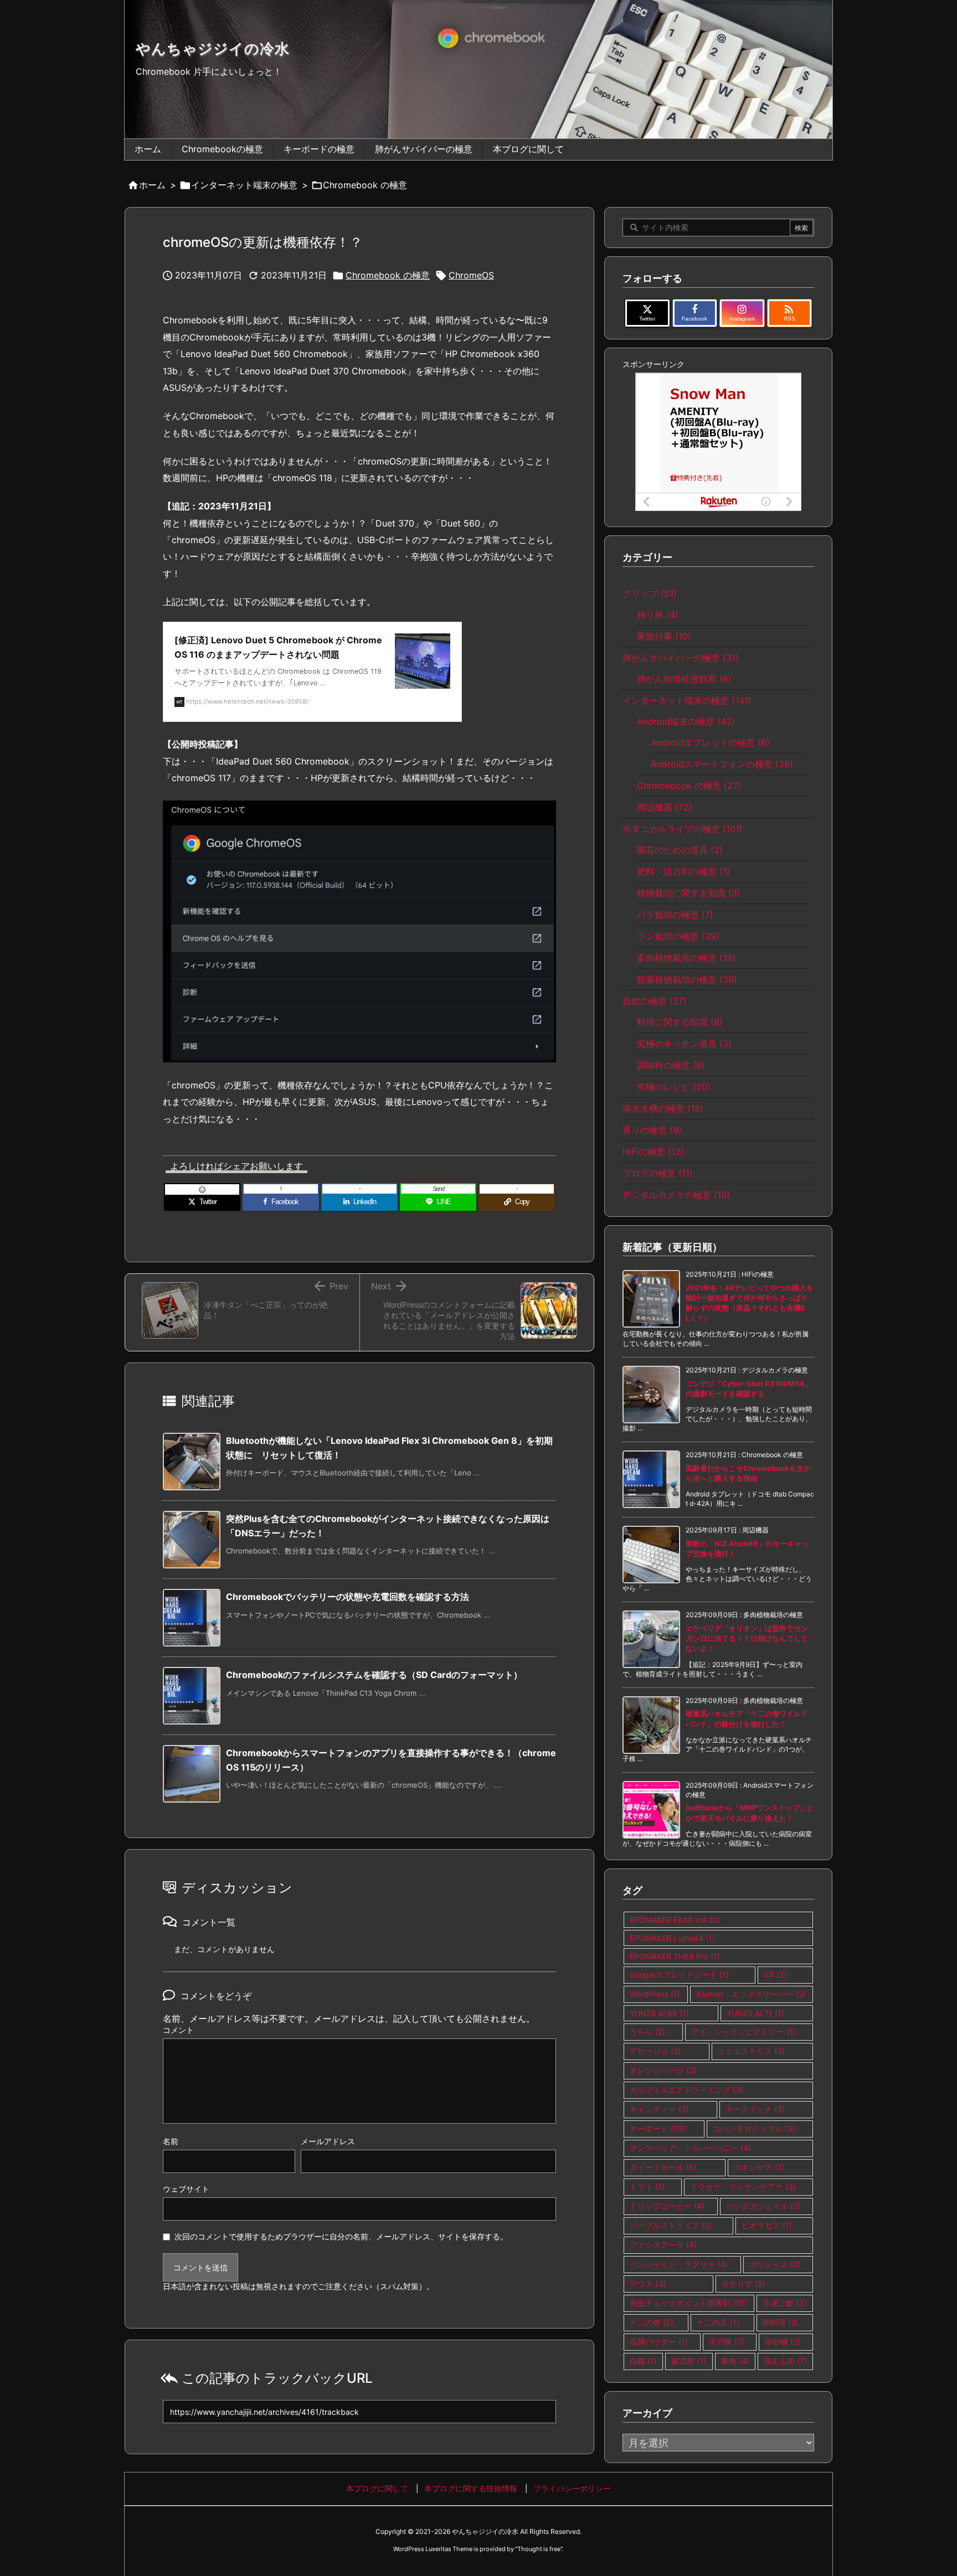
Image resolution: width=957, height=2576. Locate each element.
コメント (178, 2030)
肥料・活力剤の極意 (683, 871)
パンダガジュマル (763, 2206)
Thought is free (539, 2549)
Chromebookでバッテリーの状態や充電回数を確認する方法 (348, 1597)
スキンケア (759, 2167)
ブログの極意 (658, 1173)
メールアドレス (328, 2141)
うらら (647, 2032)
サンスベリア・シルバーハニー (690, 2148)
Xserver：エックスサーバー (751, 1994)
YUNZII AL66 (659, 2013)
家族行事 (664, 636)
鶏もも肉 (785, 2361)
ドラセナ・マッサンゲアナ (743, 2187)
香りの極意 (652, 1130)
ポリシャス (775, 2264)
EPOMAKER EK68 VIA (675, 1920)
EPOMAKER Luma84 (672, 1938)
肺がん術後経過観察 (684, 679)
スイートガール (663, 2167)
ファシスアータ (663, 2245)
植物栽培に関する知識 (689, 893)
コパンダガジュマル (754, 2128)
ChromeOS (471, 275)
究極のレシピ (674, 1087)
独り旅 (658, 615)
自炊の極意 (655, 1001)
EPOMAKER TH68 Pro (675, 1956)
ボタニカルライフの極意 (683, 829)
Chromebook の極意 (365, 185)
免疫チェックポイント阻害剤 (688, 2303)
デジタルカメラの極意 (676, 1195)
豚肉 (735, 2361)
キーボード (658, 2128)
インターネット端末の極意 (244, 185)
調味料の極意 (671, 1065)
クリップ (650, 593)
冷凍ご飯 (784, 2303)
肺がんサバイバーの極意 (681, 658)
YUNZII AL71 (755, 2013)
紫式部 (689, 2361)
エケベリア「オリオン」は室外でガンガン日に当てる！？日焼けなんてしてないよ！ (747, 1638)
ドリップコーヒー (667, 2206)
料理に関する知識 (680, 1022)
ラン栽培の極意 (678, 936)
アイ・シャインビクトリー (744, 2032)
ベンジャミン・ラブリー (679, 2264)
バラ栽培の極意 (675, 915)
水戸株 (727, 2342)
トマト (647, 2187)
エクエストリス (751, 2051)
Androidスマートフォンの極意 (722, 764)
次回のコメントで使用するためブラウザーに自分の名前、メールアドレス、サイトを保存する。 (341, 2236)
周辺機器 (665, 807)
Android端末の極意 (686, 721)
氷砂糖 (783, 2342)
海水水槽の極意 (663, 1108)
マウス (648, 2283)
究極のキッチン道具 (684, 1044)
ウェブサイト (186, 2189)
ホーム (152, 185)
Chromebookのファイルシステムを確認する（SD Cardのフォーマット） (374, 1675)
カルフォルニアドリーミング (686, 2090)
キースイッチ (755, 2109)
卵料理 (780, 2322)
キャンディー (659, 2109)
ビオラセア (767, 2225)
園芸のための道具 (680, 850)
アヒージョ (655, 2051)
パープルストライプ (671, 2225)
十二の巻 (652, 2322)
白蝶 (643, 2361)
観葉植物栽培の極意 (687, 979)
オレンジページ (663, 2070)
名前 (171, 2141)
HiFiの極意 (653, 1152)
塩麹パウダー (659, 2342)
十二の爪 (718, 2322)
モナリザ (744, 2283)
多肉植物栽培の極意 (686, 958)
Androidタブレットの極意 (710, 742)
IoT (775, 1974)
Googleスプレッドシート (679, 1974)
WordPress (655, 1994)
